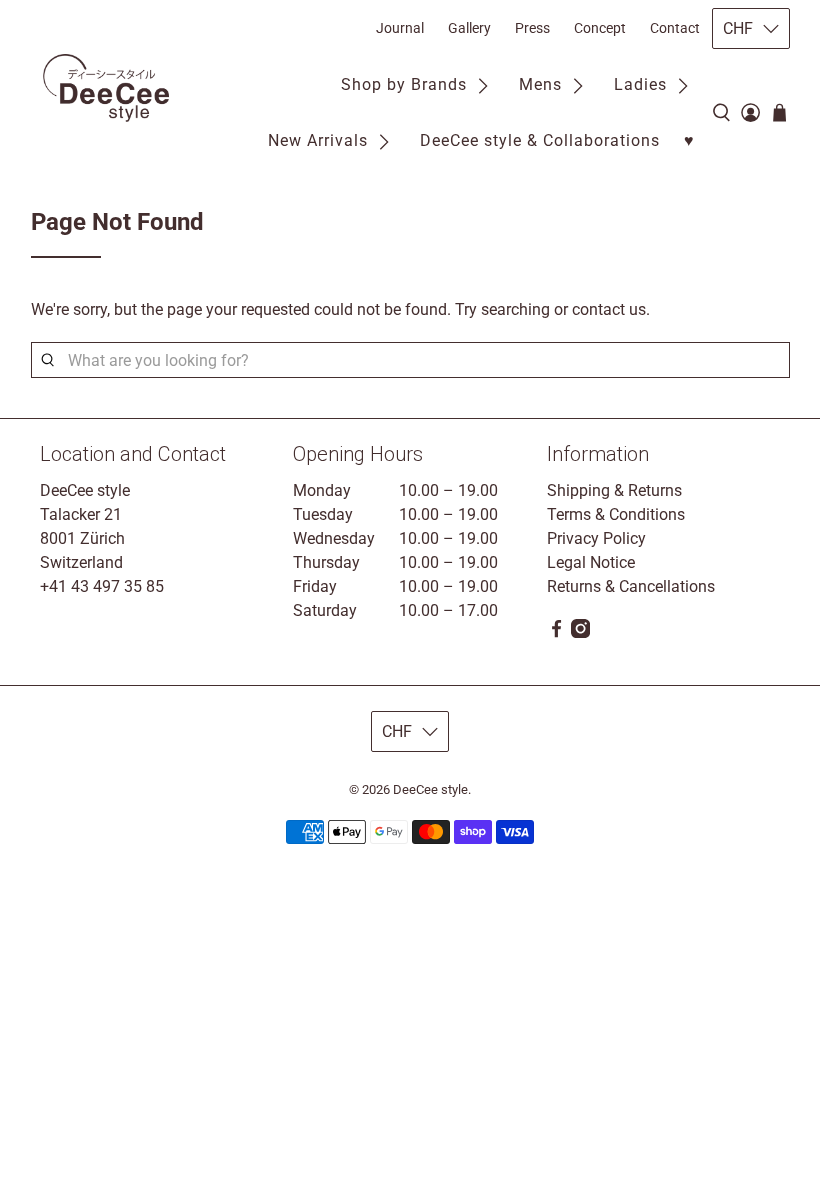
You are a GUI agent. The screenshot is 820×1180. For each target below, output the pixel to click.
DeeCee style (430, 789)
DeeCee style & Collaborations (540, 140)
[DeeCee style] (106, 88)
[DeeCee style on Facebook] (556, 632)
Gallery (469, 28)
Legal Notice (591, 562)
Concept (600, 28)
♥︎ (689, 140)
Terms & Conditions (616, 514)
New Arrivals (318, 140)
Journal (400, 28)
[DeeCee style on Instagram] (580, 632)
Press (532, 28)
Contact (675, 28)
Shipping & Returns (614, 490)
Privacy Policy (596, 538)
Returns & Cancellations (631, 586)
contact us (609, 309)
